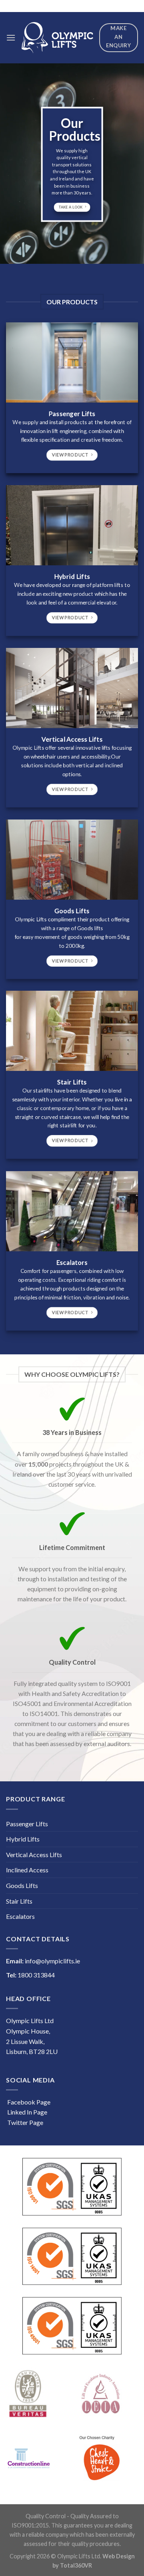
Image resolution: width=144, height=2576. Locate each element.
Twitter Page (25, 2122)
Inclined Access (27, 1870)
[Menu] (11, 37)
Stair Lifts (19, 1901)
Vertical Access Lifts (34, 1855)
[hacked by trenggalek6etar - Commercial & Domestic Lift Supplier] (57, 38)
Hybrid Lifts (23, 1839)
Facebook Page (28, 2102)
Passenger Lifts (27, 1824)
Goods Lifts (22, 1885)
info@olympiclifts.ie (52, 1961)
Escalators (20, 1916)
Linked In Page (27, 2112)
